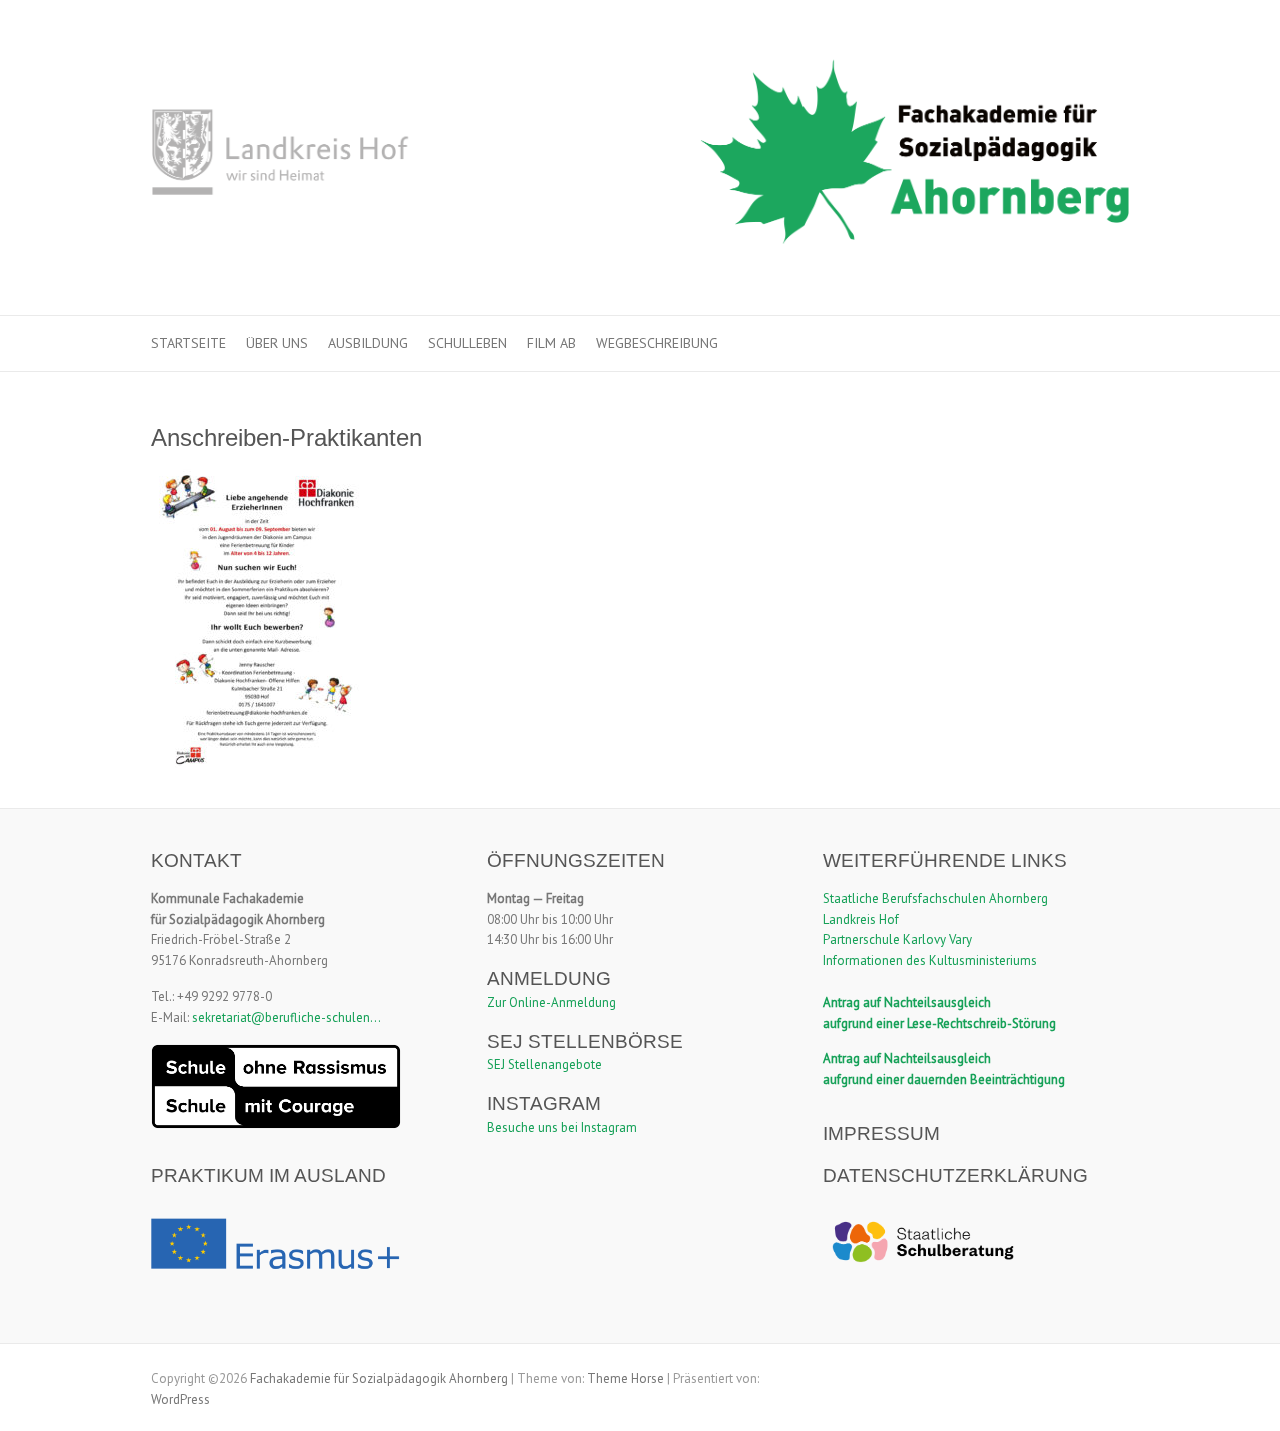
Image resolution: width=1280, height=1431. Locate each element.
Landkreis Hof (861, 919)
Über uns (277, 343)
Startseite (188, 343)
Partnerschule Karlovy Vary (897, 939)
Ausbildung (368, 343)
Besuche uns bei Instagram (562, 1127)
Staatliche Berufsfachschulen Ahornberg (935, 898)
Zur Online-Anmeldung (551, 1002)
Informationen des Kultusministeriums (930, 960)
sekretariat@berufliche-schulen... (286, 1017)
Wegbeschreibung (657, 343)
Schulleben (467, 343)
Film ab (551, 343)
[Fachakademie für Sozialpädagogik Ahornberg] (640, 158)
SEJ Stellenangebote (544, 1064)
